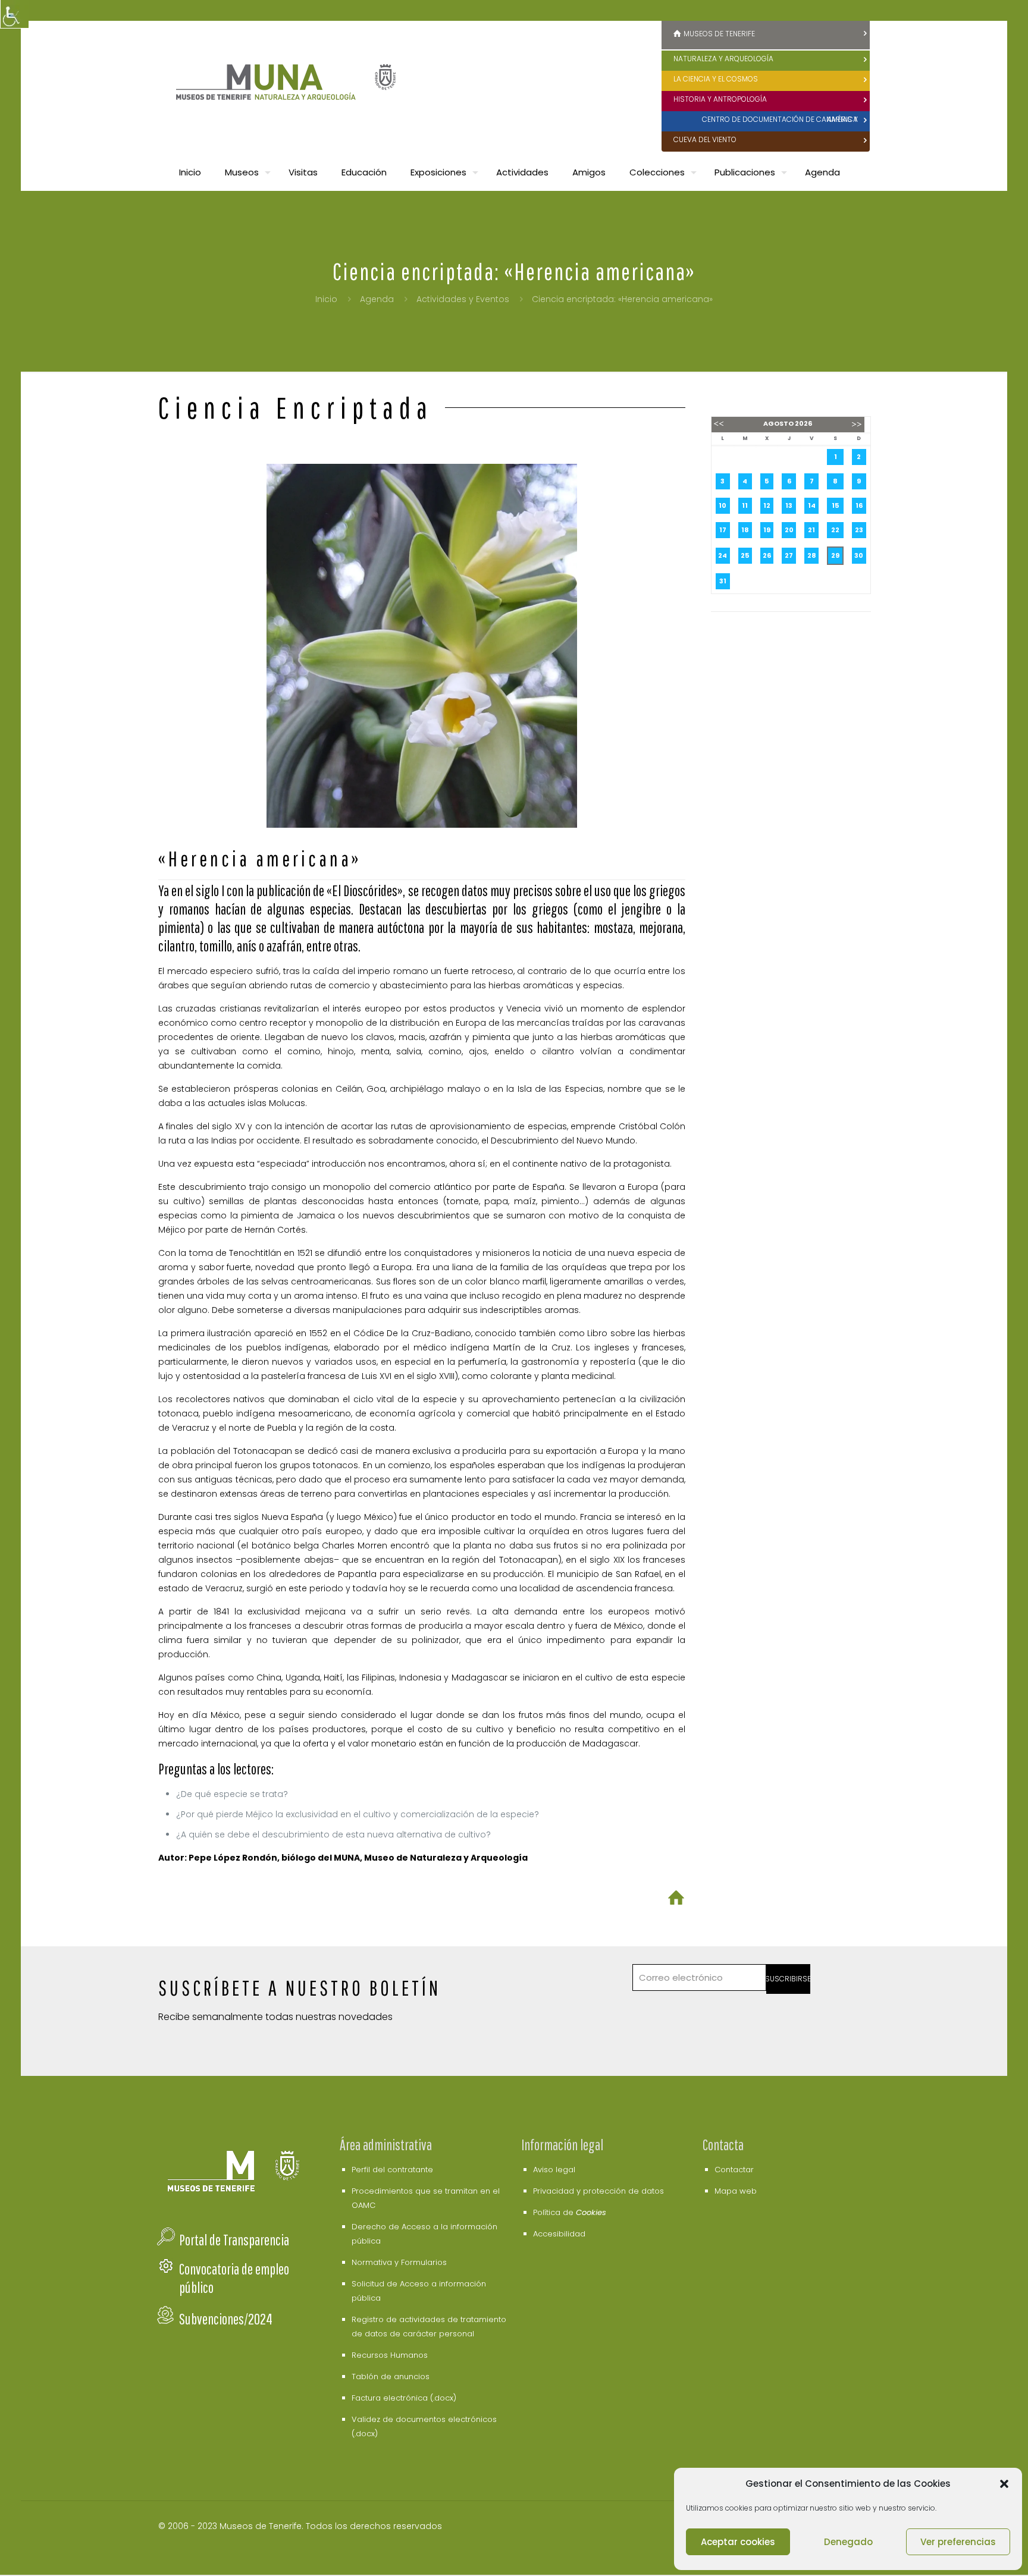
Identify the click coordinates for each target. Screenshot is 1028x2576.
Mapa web (736, 2191)
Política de (570, 2212)
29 (835, 555)
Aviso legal (554, 2170)
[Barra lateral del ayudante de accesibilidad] (14, 14)
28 (812, 555)
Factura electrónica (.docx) (404, 2398)
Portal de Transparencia (234, 2240)
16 (859, 505)
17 (723, 530)
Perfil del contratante (392, 2170)
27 (789, 555)
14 (812, 505)
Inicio (326, 299)
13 (789, 505)
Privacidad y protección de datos (598, 2191)
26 (767, 555)
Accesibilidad (559, 2234)
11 (745, 505)
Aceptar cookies (738, 2542)
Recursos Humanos (390, 2355)
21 (811, 530)
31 (723, 581)
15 (835, 505)
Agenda (377, 299)
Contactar (734, 2170)
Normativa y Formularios (399, 2262)
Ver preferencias (958, 2542)
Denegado (848, 2542)
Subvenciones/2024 (226, 2319)
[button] (1004, 2484)
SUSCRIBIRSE (789, 1979)
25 (745, 555)
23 (859, 530)
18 (745, 530)
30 (859, 555)
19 (767, 530)
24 (723, 555)
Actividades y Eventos (463, 299)
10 (723, 505)
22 (835, 530)
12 (767, 505)
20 (789, 530)
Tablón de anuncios (391, 2376)
